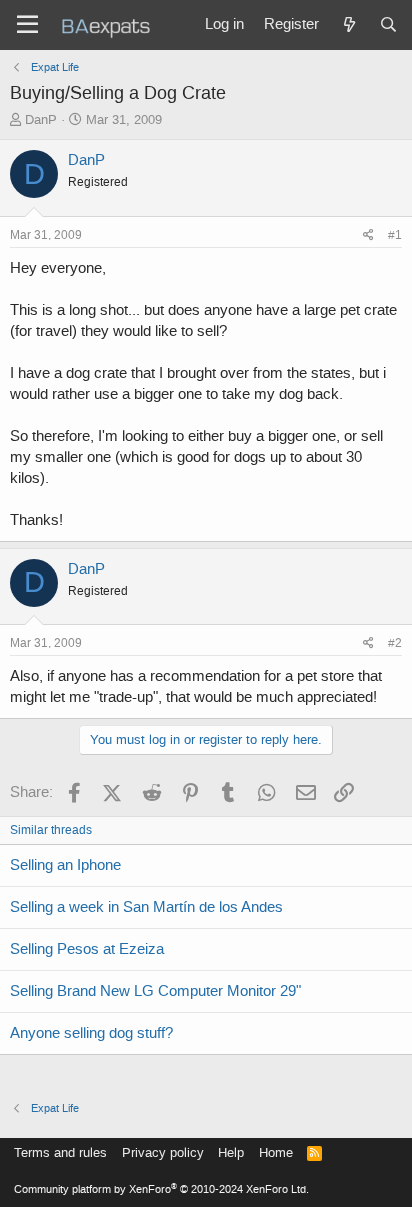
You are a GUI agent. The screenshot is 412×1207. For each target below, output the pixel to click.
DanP (41, 119)
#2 (395, 643)
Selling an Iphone (65, 865)
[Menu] (27, 25)
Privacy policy (163, 1152)
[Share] (368, 235)
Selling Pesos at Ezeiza (87, 949)
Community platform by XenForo (161, 1189)
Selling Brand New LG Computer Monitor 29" (155, 991)
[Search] (388, 25)
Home (276, 1152)
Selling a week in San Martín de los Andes (146, 907)
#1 (395, 235)
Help (231, 1152)
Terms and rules (60, 1152)
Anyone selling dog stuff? (91, 1033)
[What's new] (348, 25)
